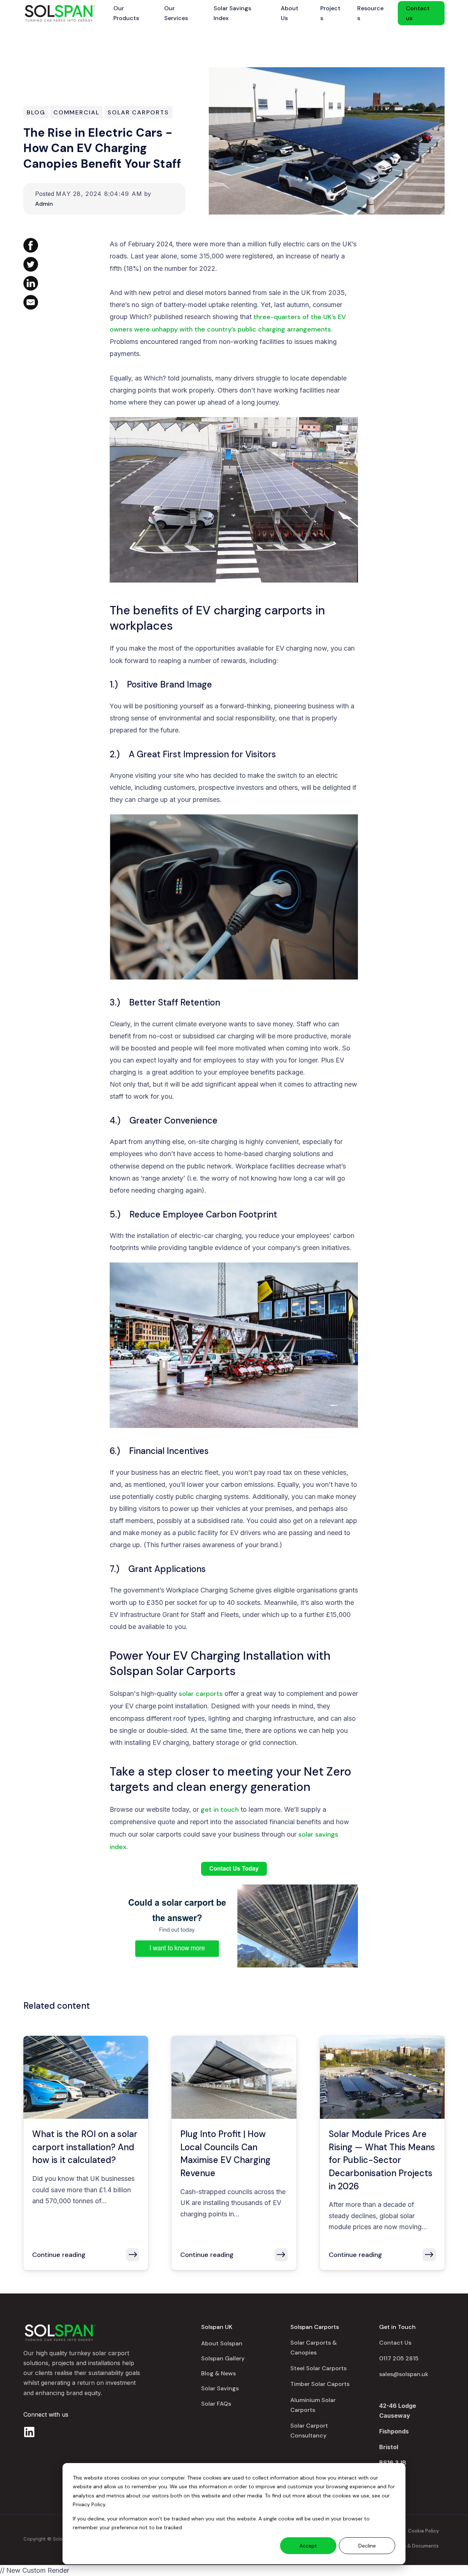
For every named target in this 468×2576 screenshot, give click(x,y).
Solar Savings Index (232, 13)
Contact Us (395, 2343)
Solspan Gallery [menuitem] (223, 2358)
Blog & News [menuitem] (218, 2373)
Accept (308, 2546)
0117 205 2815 (399, 2358)
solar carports (201, 1694)
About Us (290, 13)
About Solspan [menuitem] (222, 2343)
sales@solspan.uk (404, 2374)
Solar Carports (138, 112)
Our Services (176, 13)
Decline (367, 2546)
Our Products (126, 13)
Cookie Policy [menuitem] (423, 2531)
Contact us (418, 13)
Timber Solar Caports (320, 2384)
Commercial (76, 112)
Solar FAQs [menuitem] (216, 2404)
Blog (36, 112)
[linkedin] (29, 2432)
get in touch (220, 1810)
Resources (370, 13)
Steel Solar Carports (318, 2368)
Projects (330, 13)
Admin (44, 204)
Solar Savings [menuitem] (220, 2388)
